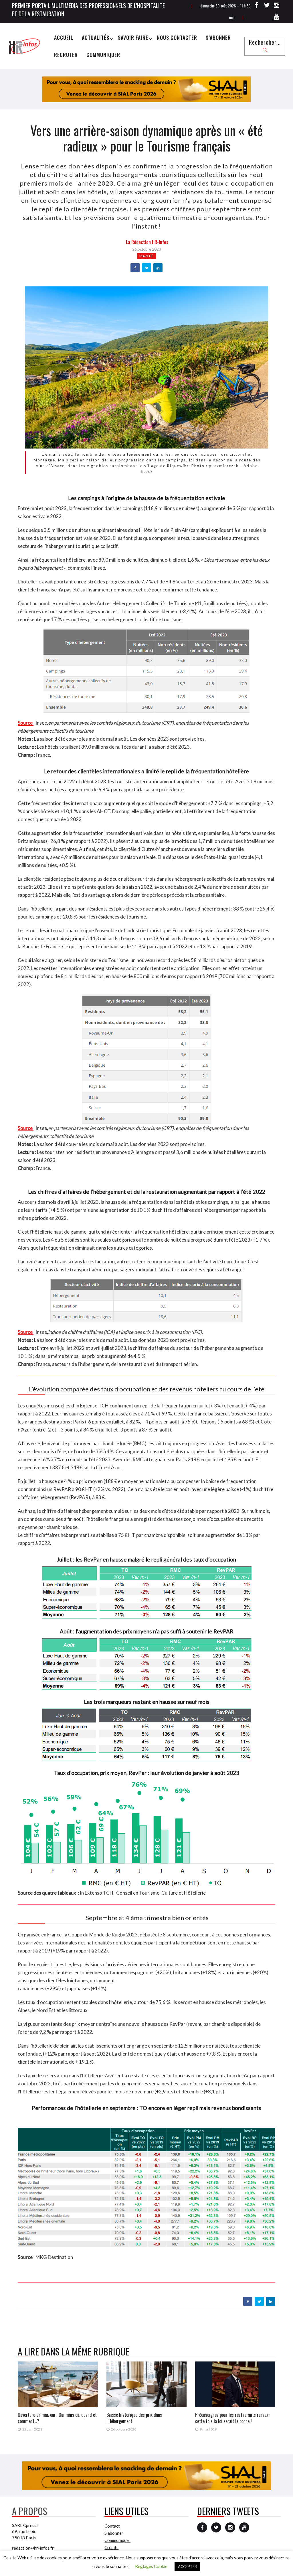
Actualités (96, 38)
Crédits (111, 2547)
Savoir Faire (133, 38)
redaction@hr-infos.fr (33, 2548)
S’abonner (218, 38)
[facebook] (135, 268)
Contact (112, 2526)
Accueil (64, 38)
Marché (146, 256)
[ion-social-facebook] (257, 6)
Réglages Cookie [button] (151, 2566)
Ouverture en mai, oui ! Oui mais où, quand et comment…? (57, 2418)
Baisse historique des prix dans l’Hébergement (134, 2418)
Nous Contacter (177, 38)
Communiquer (103, 55)
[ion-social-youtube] (277, 17)
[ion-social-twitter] (267, 6)
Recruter (66, 55)
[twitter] (147, 268)
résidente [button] (53, 879)
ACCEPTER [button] (187, 2567)
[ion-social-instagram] (277, 6)
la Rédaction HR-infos (147, 242)
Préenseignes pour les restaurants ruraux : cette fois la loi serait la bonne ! (233, 2418)
